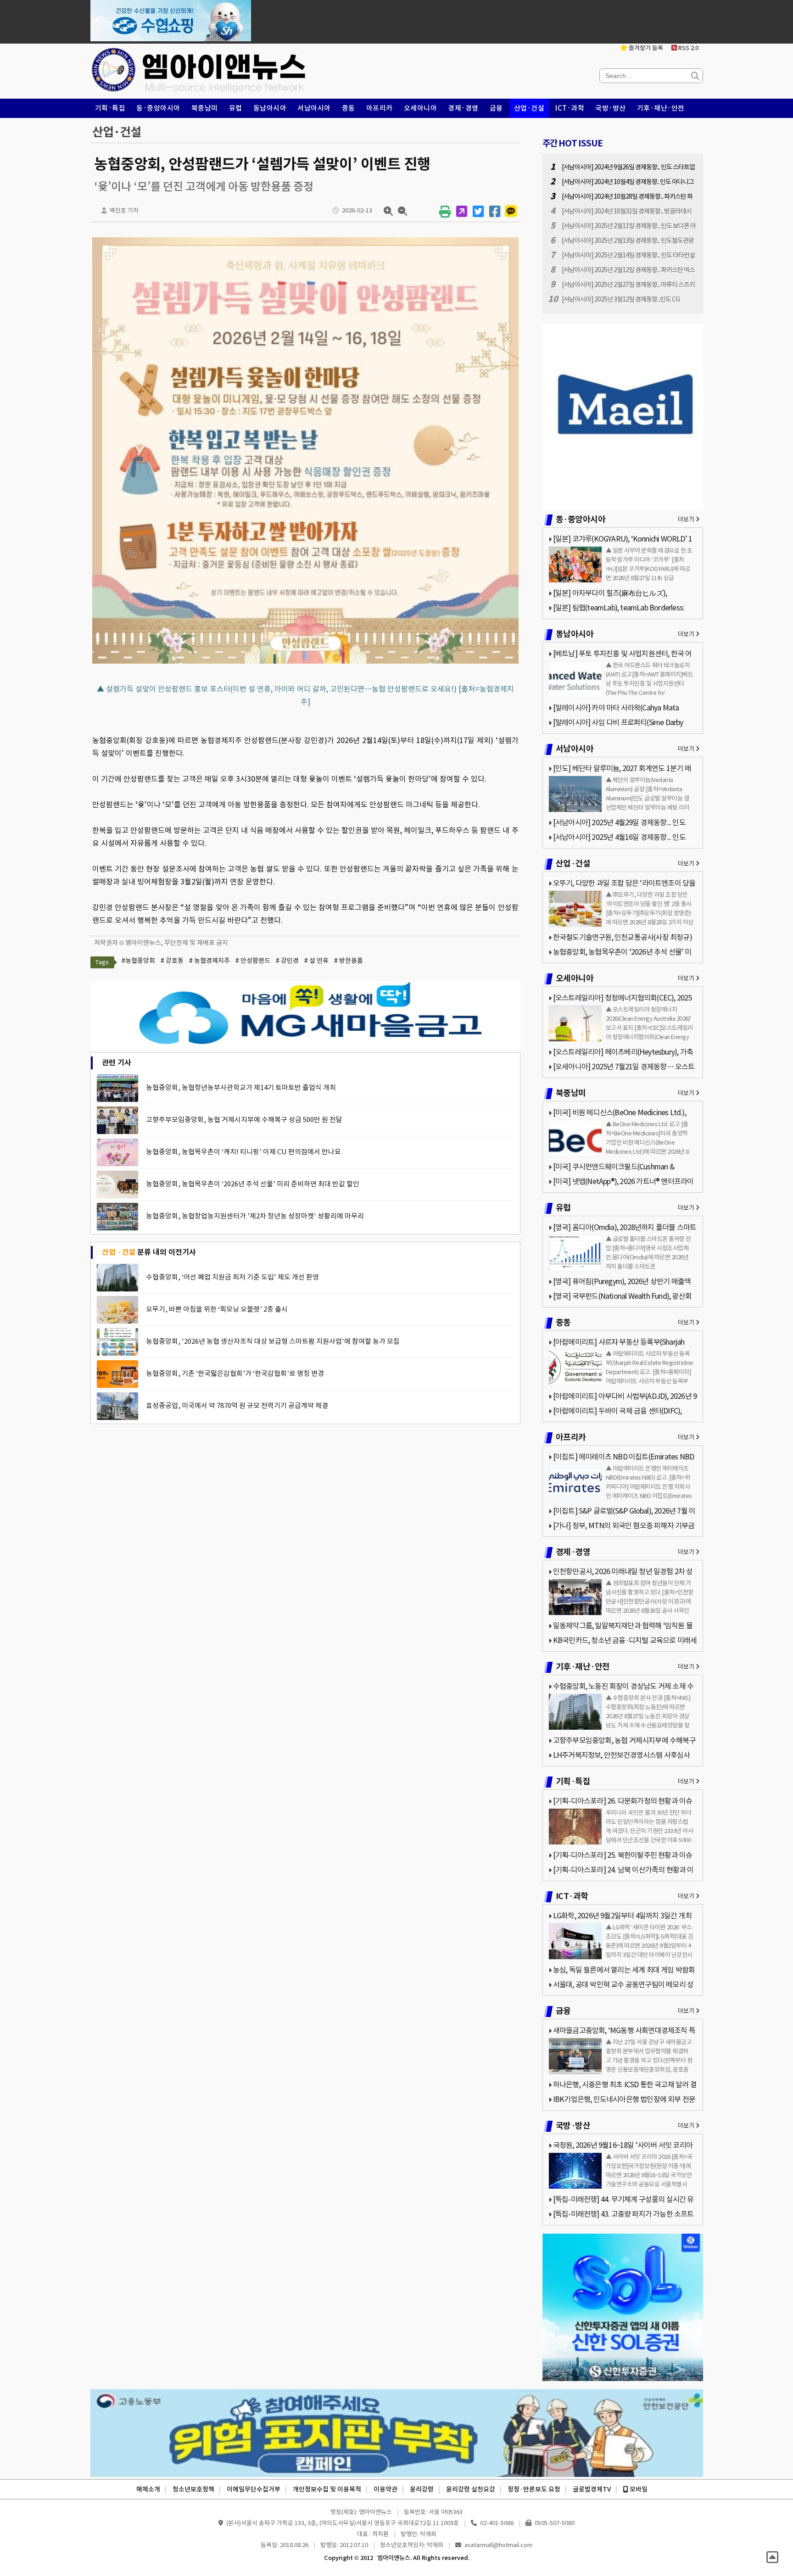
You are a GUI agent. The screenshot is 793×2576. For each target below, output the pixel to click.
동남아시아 (270, 108)
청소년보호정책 (193, 2489)
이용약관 (385, 2489)
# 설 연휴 (316, 961)
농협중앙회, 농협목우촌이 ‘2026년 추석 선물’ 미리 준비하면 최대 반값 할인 (253, 1184)
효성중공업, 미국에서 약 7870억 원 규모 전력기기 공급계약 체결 (237, 1405)
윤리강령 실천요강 (471, 2489)
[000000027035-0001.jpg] (305, 663)
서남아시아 (314, 108)
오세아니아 (421, 108)
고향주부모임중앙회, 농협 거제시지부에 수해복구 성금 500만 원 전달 (244, 1120)
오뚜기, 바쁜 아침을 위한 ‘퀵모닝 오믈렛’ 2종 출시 (217, 1309)
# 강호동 (172, 961)
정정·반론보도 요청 (534, 2489)
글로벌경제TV (592, 2489)
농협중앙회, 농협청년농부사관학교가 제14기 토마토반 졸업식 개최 (241, 1087)
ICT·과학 (570, 108)
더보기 (687, 519)
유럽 (236, 108)
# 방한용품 (349, 961)
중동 (349, 108)
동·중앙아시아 (158, 108)
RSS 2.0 (688, 48)
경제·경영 (463, 108)
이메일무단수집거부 (254, 2489)
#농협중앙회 (138, 961)
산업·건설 (529, 108)
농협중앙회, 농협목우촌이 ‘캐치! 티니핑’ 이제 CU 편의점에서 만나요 (243, 1152)
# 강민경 (287, 961)
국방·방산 (611, 108)
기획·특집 (110, 108)
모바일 (638, 2489)
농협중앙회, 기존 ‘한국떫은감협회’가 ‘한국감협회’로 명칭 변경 (235, 1373)
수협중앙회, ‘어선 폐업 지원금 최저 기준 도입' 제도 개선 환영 (232, 1277)
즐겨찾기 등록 (645, 48)
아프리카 (380, 108)
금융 (496, 108)
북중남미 (205, 108)
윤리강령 (422, 2489)
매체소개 (148, 2489)
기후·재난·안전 (661, 108)
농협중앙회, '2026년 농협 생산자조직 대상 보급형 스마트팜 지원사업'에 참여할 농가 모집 (273, 1341)
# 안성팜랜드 (253, 961)
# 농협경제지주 (209, 961)
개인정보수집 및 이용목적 (327, 2489)
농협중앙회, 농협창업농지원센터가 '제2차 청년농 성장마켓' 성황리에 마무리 (255, 1216)
